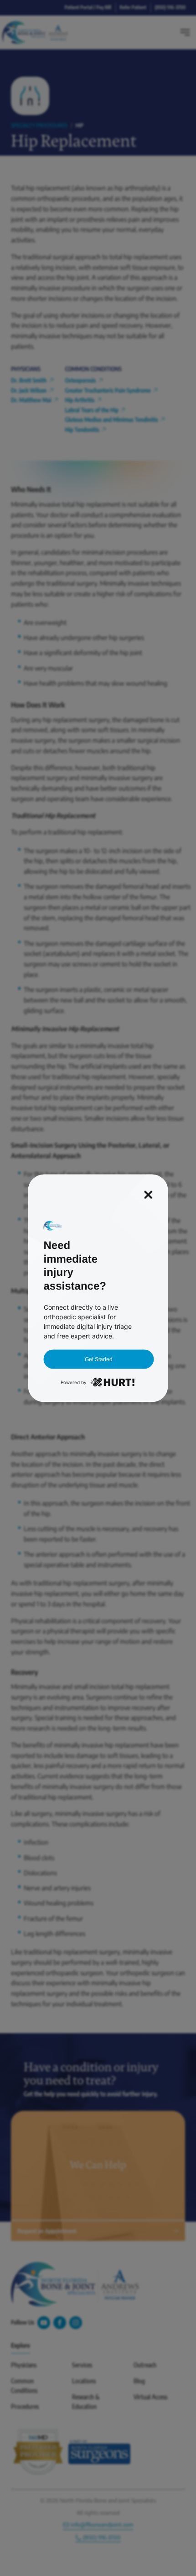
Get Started (99, 1359)
